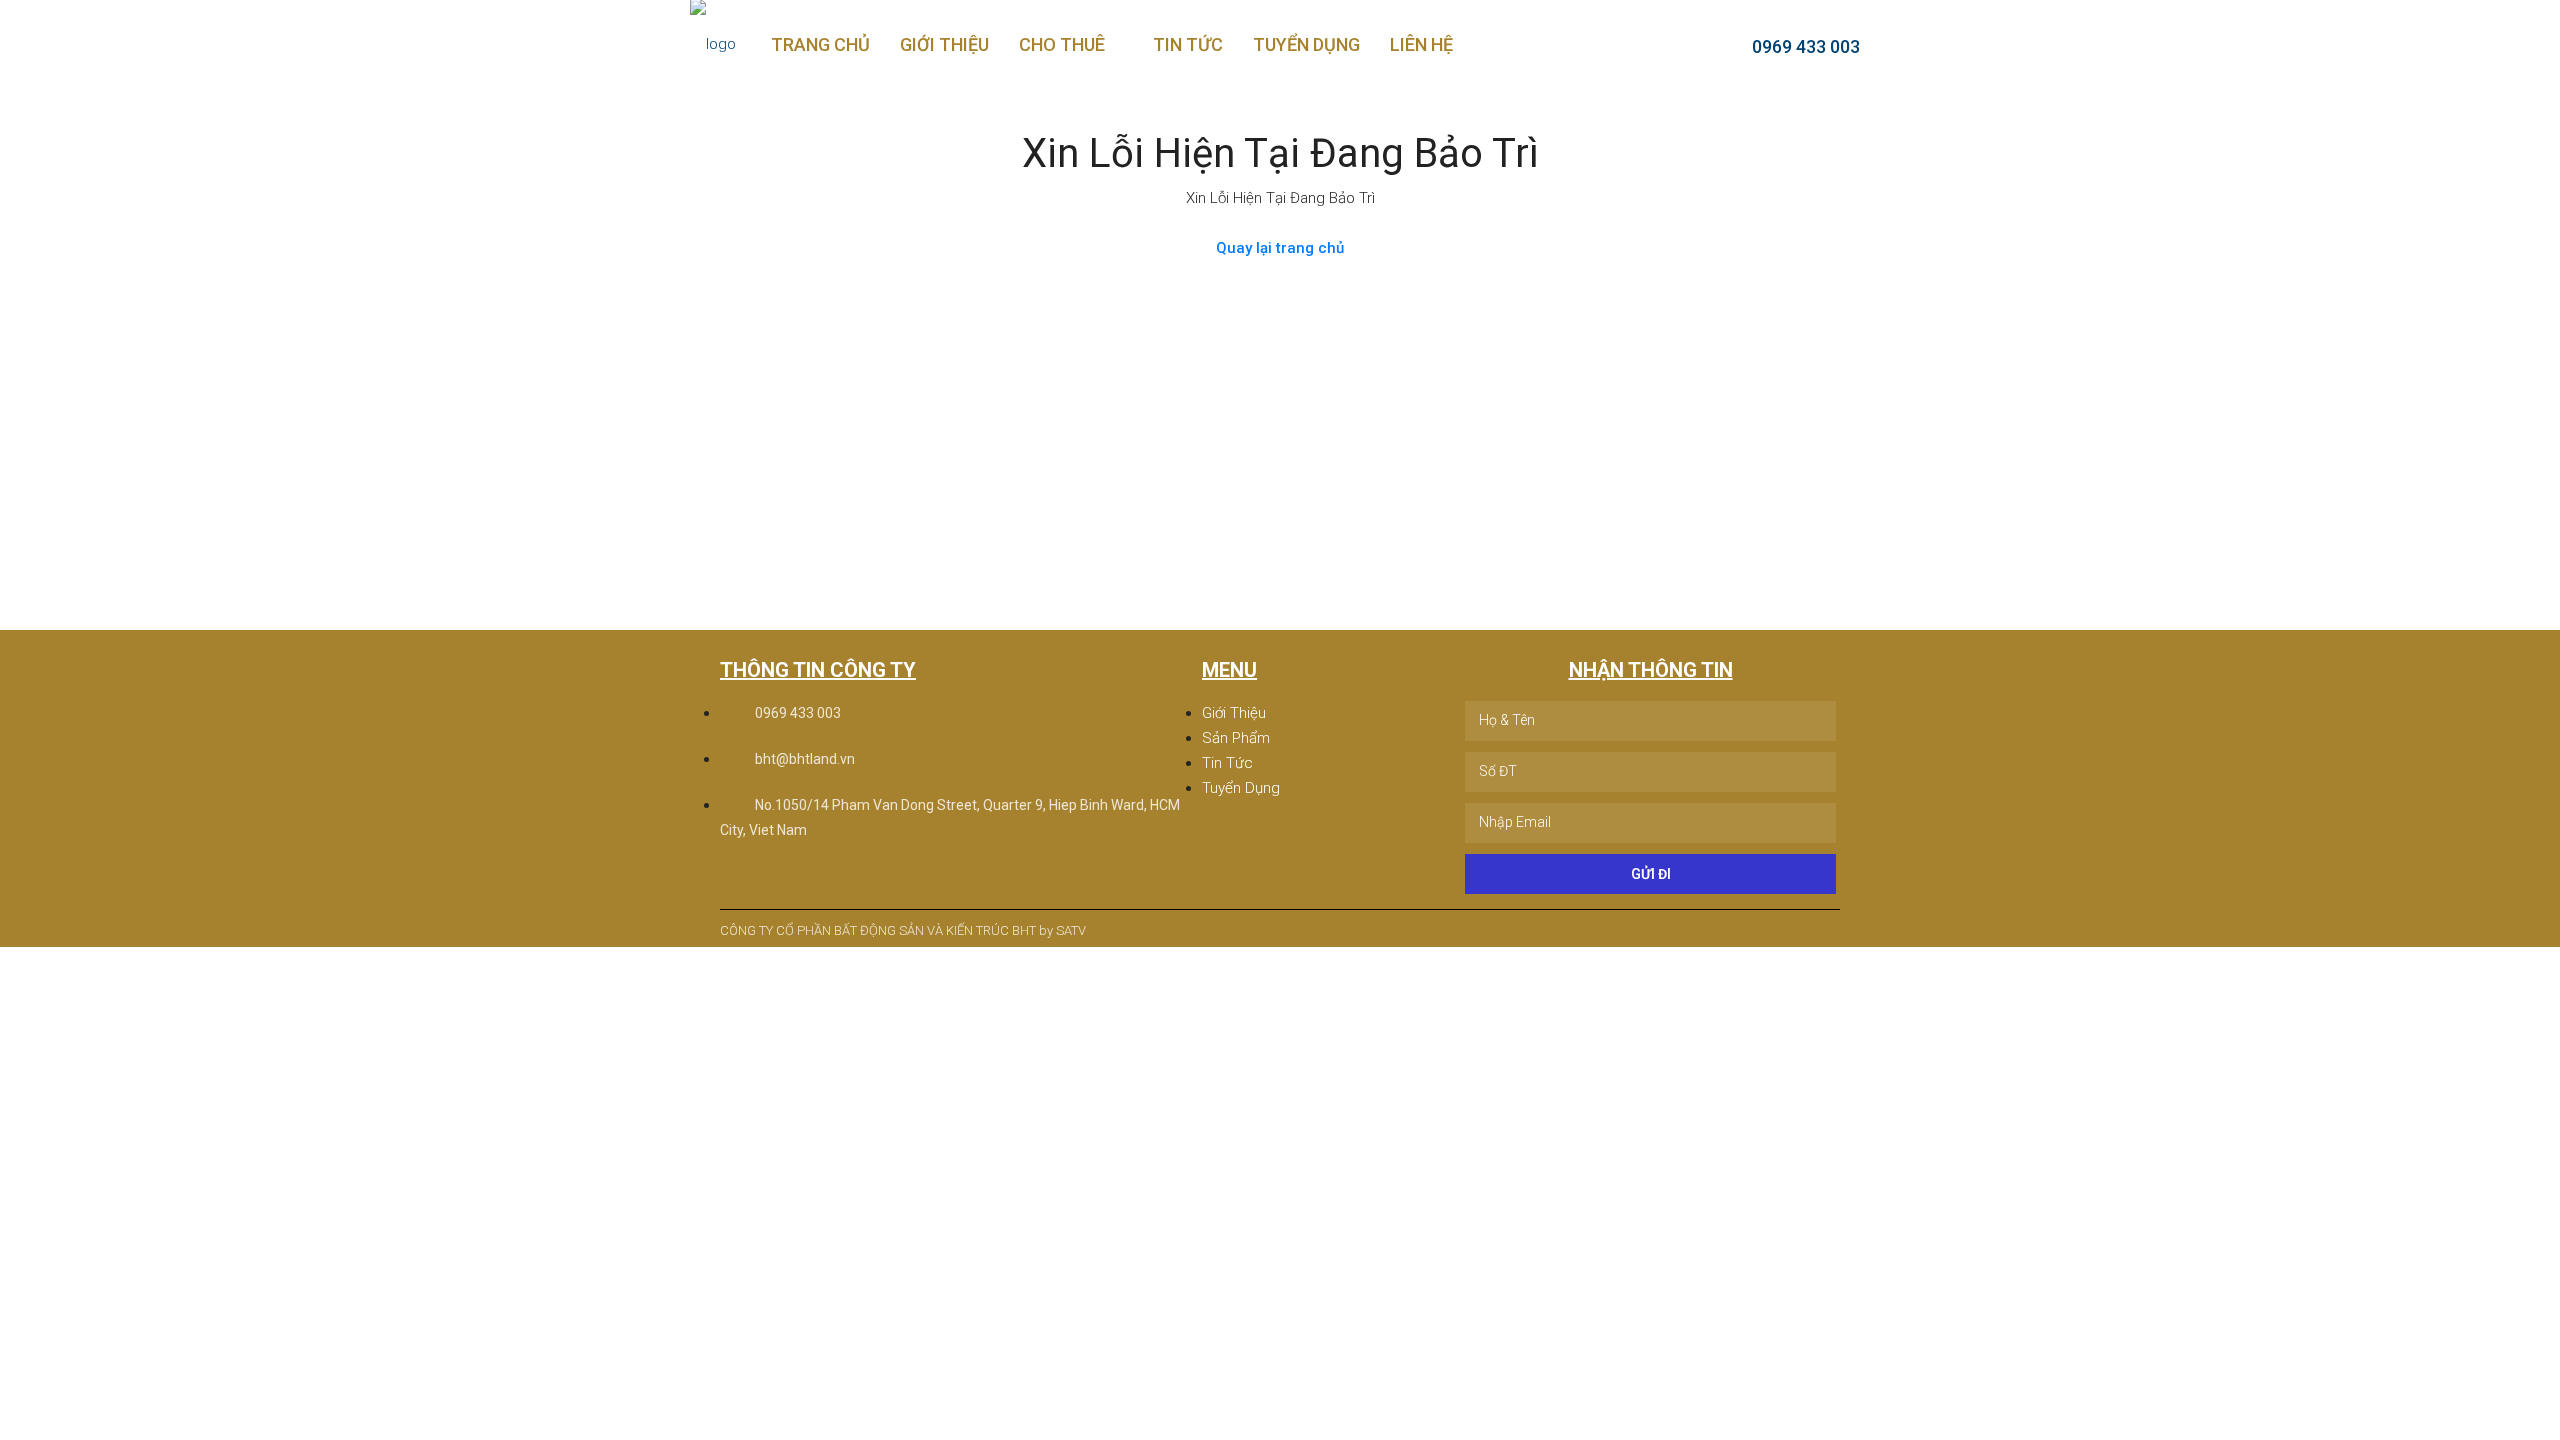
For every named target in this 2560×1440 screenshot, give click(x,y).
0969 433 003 (1804, 46)
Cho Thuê (1062, 44)
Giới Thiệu (944, 44)
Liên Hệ (1421, 44)
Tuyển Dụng (1306, 44)
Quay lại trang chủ (1280, 248)
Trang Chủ (820, 44)
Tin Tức (1188, 44)
